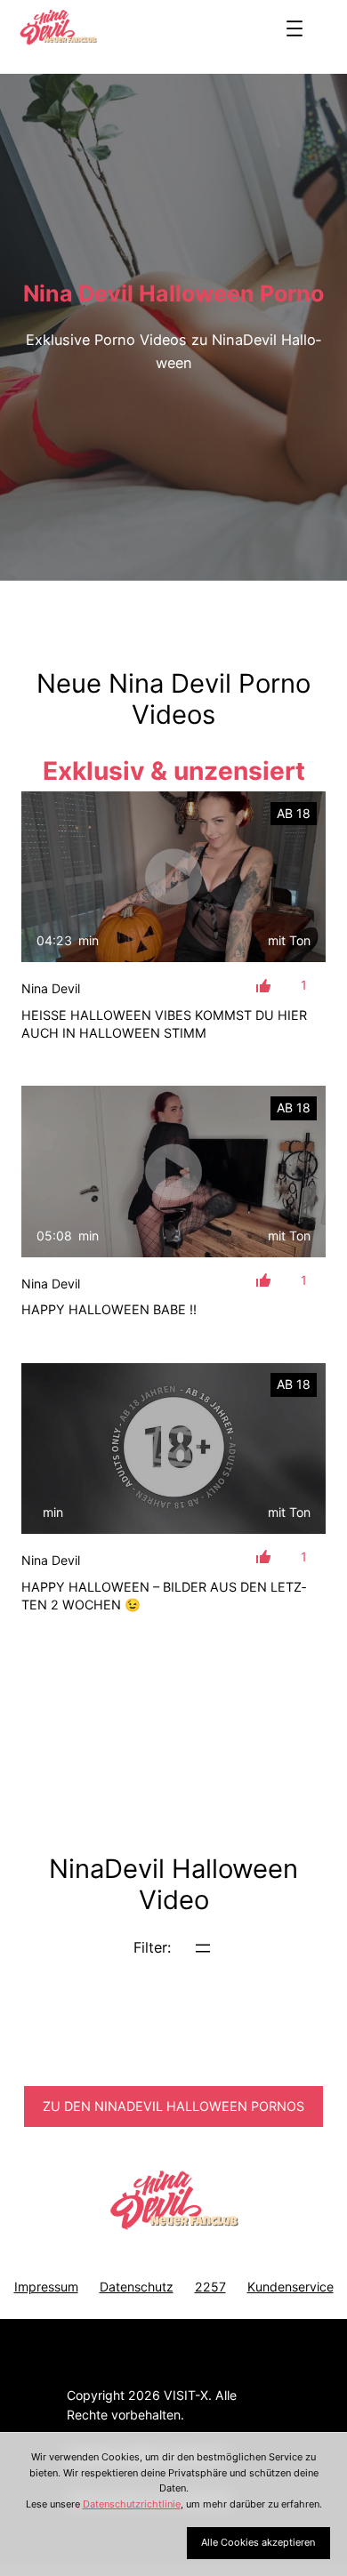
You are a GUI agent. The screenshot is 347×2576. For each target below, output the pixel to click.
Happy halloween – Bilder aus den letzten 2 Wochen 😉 (164, 1596)
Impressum (46, 2287)
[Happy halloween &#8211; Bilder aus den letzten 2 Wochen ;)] (173, 1448)
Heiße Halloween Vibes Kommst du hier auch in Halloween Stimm (164, 1024)
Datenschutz (137, 2287)
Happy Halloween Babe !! (109, 1309)
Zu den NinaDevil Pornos (173, 2106)
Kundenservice (291, 2287)
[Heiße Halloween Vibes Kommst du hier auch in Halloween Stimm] (173, 877)
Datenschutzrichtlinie (132, 2504)
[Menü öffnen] (295, 28)
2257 (210, 2287)
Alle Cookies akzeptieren (258, 2542)
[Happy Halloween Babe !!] (173, 1171)
